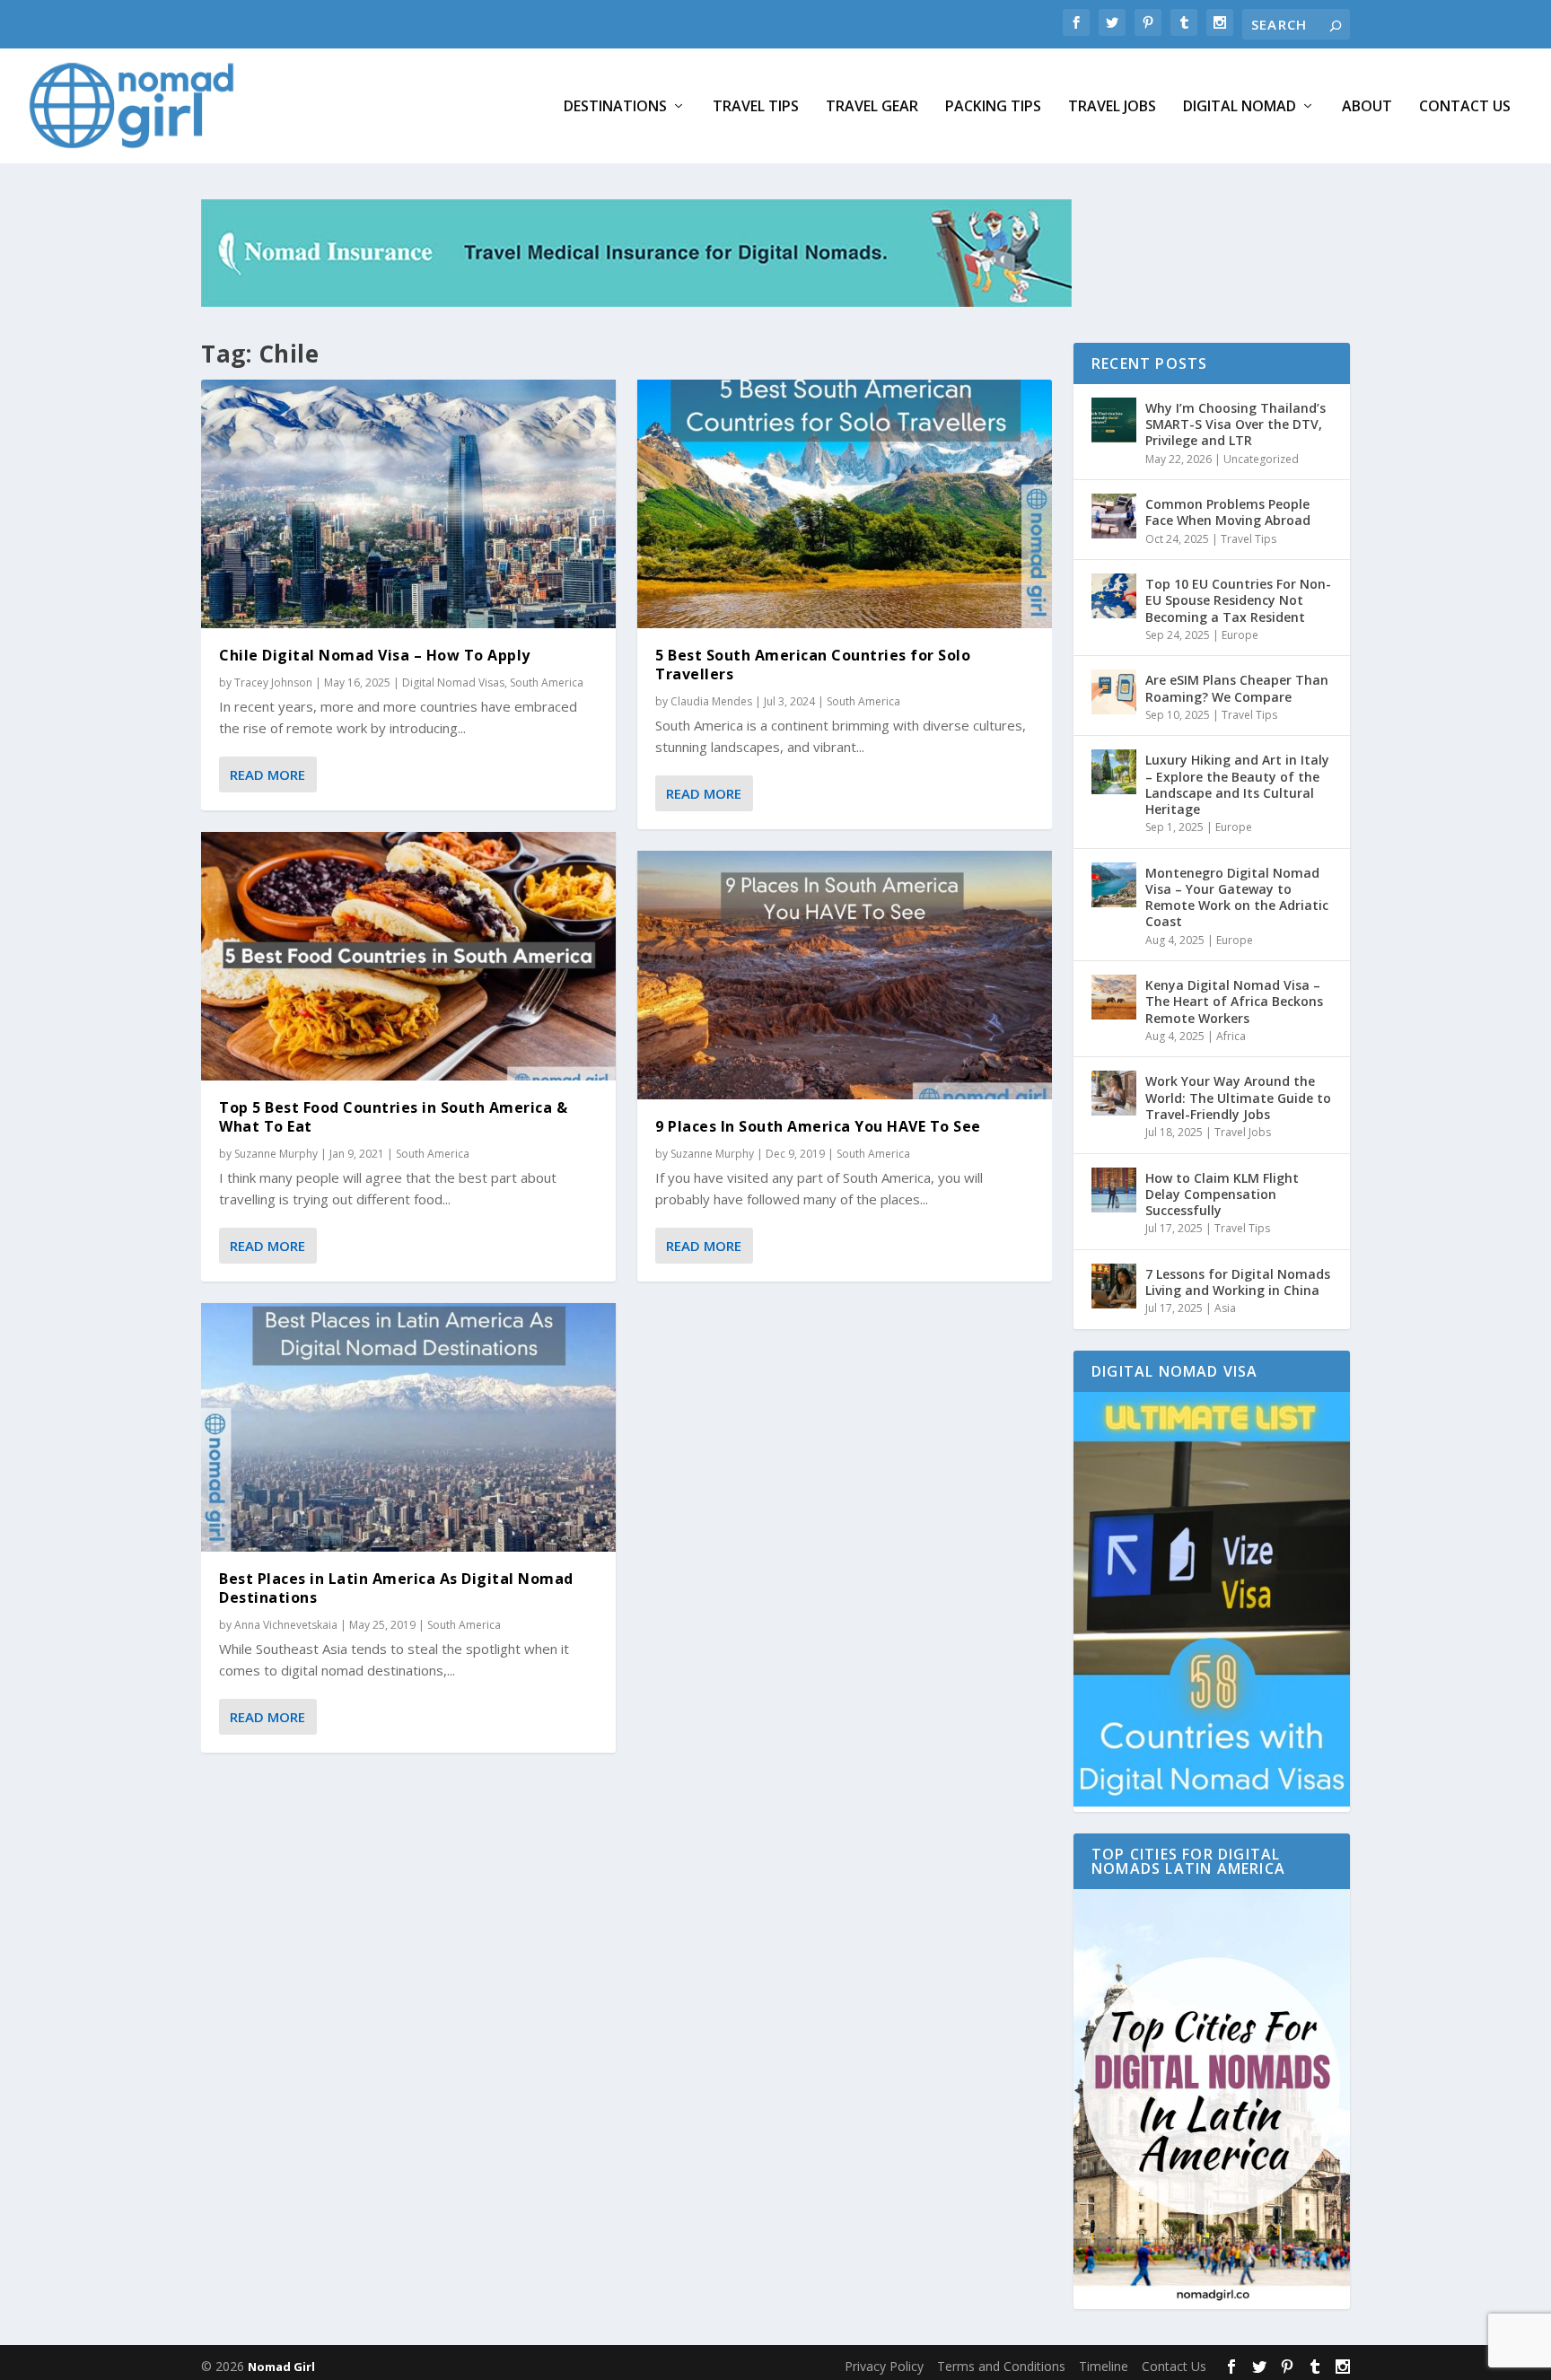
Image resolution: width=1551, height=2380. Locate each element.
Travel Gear (872, 107)
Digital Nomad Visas (453, 682)
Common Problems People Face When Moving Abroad (1228, 512)
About (1367, 107)
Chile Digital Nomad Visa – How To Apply (375, 655)
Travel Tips (756, 107)
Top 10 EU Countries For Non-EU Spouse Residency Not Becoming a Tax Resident (1238, 600)
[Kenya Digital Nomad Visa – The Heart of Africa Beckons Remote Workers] (1114, 997)
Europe (1240, 635)
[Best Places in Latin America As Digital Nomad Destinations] (408, 1427)
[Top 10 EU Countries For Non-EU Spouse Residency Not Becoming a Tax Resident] (1114, 596)
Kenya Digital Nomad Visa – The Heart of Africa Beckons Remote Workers (1234, 1001)
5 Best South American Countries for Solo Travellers (813, 665)
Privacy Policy (884, 2366)
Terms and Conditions (1001, 2366)
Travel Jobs (1112, 107)
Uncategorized (1261, 459)
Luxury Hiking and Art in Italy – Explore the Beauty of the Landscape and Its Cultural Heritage (1237, 784)
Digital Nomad (1240, 107)
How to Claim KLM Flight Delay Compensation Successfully (1222, 1194)
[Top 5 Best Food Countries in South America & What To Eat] (408, 956)
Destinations (615, 107)
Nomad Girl (281, 2367)
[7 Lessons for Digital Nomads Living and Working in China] (1114, 1286)
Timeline (1104, 2366)
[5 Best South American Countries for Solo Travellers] (845, 504)
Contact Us (1465, 107)
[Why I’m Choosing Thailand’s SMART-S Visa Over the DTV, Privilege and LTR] (1114, 420)
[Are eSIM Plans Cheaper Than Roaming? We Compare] (1114, 692)
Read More (267, 774)
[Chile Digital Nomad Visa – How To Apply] (408, 504)
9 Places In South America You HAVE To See (818, 1126)
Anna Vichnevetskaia (286, 1625)
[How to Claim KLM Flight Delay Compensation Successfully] (1114, 1190)
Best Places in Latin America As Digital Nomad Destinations (396, 1588)
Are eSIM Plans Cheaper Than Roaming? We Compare (1237, 688)
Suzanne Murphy (276, 1154)
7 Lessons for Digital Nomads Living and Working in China (1238, 1282)
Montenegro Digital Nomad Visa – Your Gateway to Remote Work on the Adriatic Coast (1237, 897)
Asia (1225, 1308)
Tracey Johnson (273, 682)
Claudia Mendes (711, 701)
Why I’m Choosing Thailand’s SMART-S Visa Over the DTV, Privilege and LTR (1236, 424)
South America (547, 682)
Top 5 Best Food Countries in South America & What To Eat (393, 1117)
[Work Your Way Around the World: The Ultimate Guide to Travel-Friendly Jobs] (1114, 1093)
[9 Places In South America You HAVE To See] (845, 975)
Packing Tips (993, 107)
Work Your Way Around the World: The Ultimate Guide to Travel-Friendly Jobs (1238, 1097)
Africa (1231, 1036)
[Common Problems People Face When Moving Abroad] (1114, 516)
